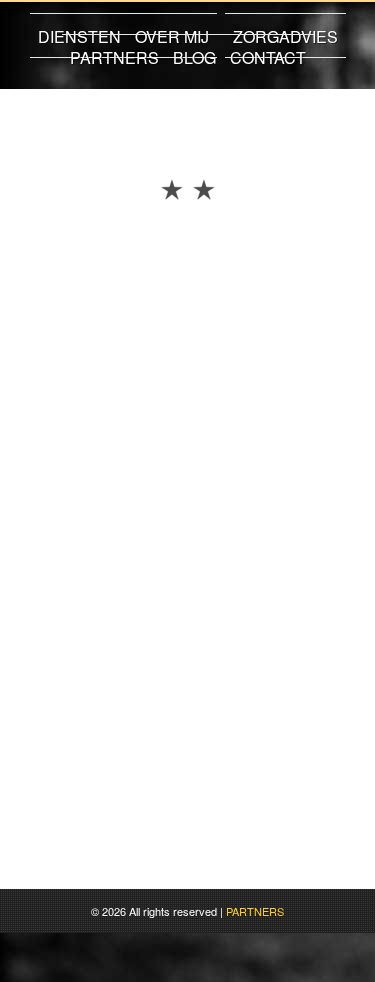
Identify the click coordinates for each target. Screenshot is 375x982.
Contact (268, 57)
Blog (194, 57)
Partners (114, 57)
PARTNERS (255, 911)
